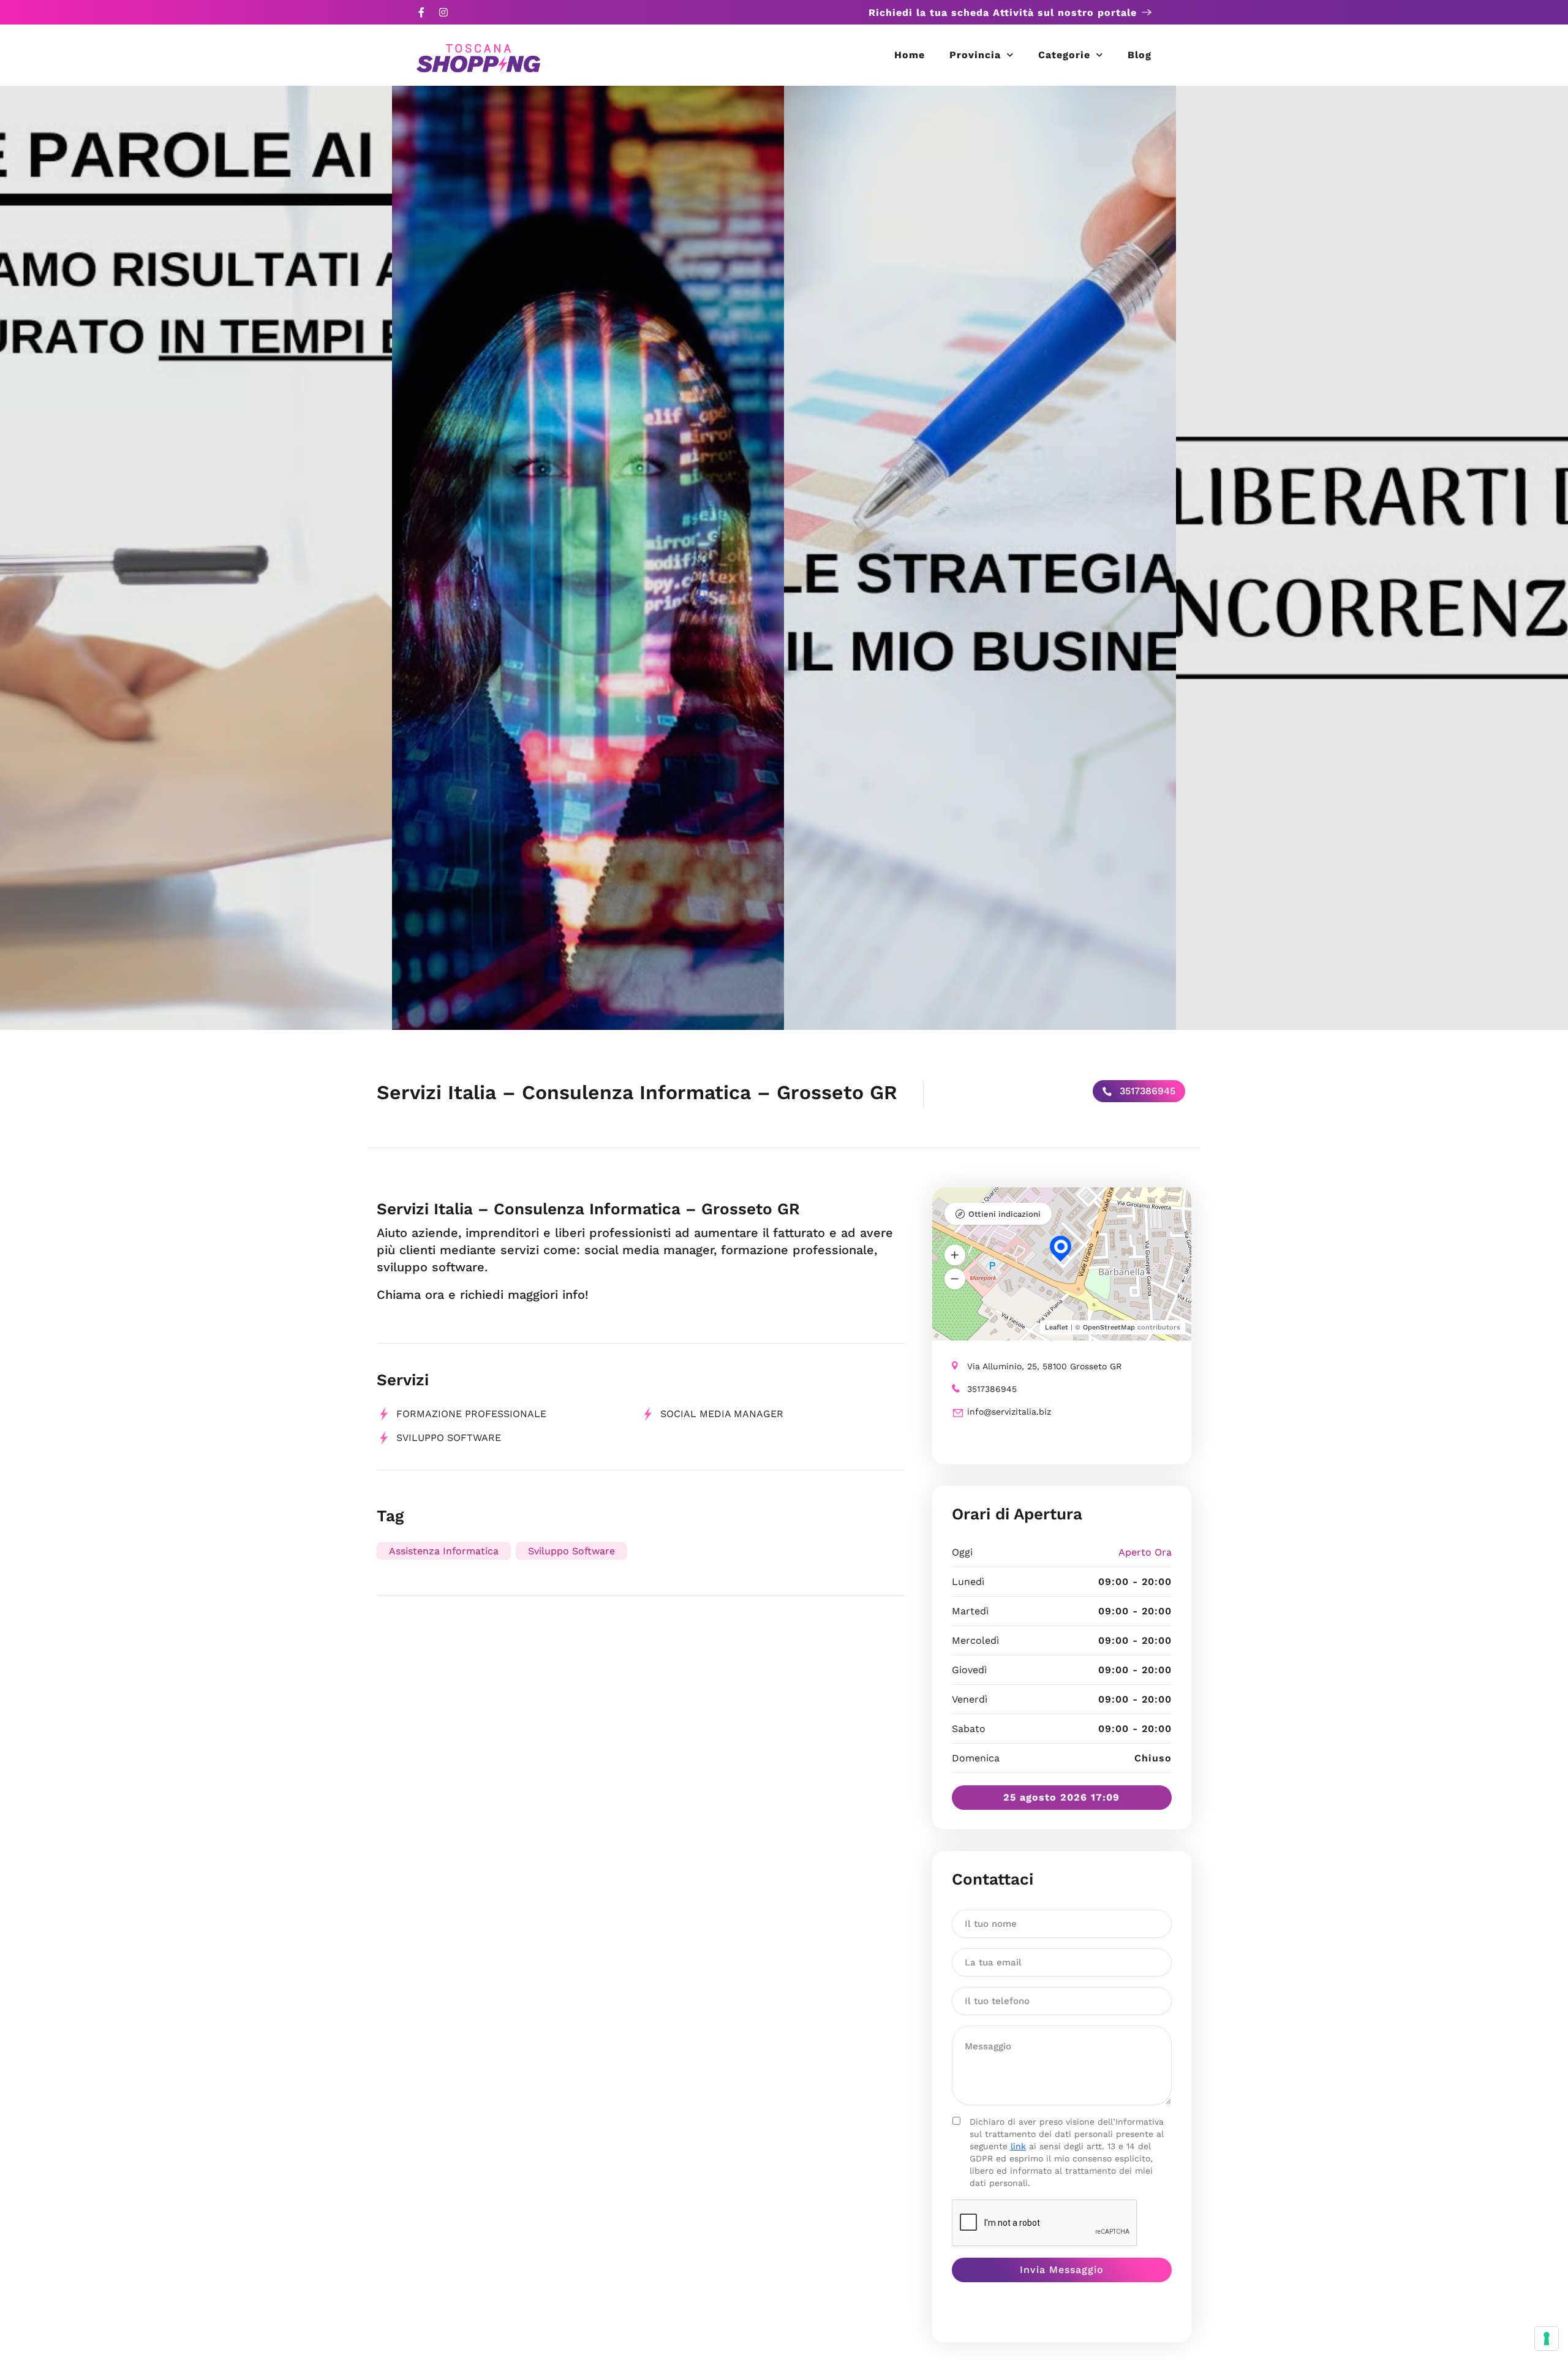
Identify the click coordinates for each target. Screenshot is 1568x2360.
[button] (955, 1255)
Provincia (975, 55)
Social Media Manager (722, 1414)
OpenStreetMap (1109, 1327)
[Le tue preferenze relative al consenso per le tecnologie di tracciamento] (1547, 2339)
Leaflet (1057, 1327)
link (1018, 2146)
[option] (196, 558)
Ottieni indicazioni (1005, 1214)
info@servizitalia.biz (1009, 1412)
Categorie (1064, 55)
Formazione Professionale (471, 1414)
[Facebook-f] (421, 12)
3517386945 (1146, 1091)
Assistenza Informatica (444, 1551)
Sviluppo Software (449, 1438)
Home (910, 55)
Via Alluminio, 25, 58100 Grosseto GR (1044, 1366)
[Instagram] (443, 12)
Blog (1140, 55)
